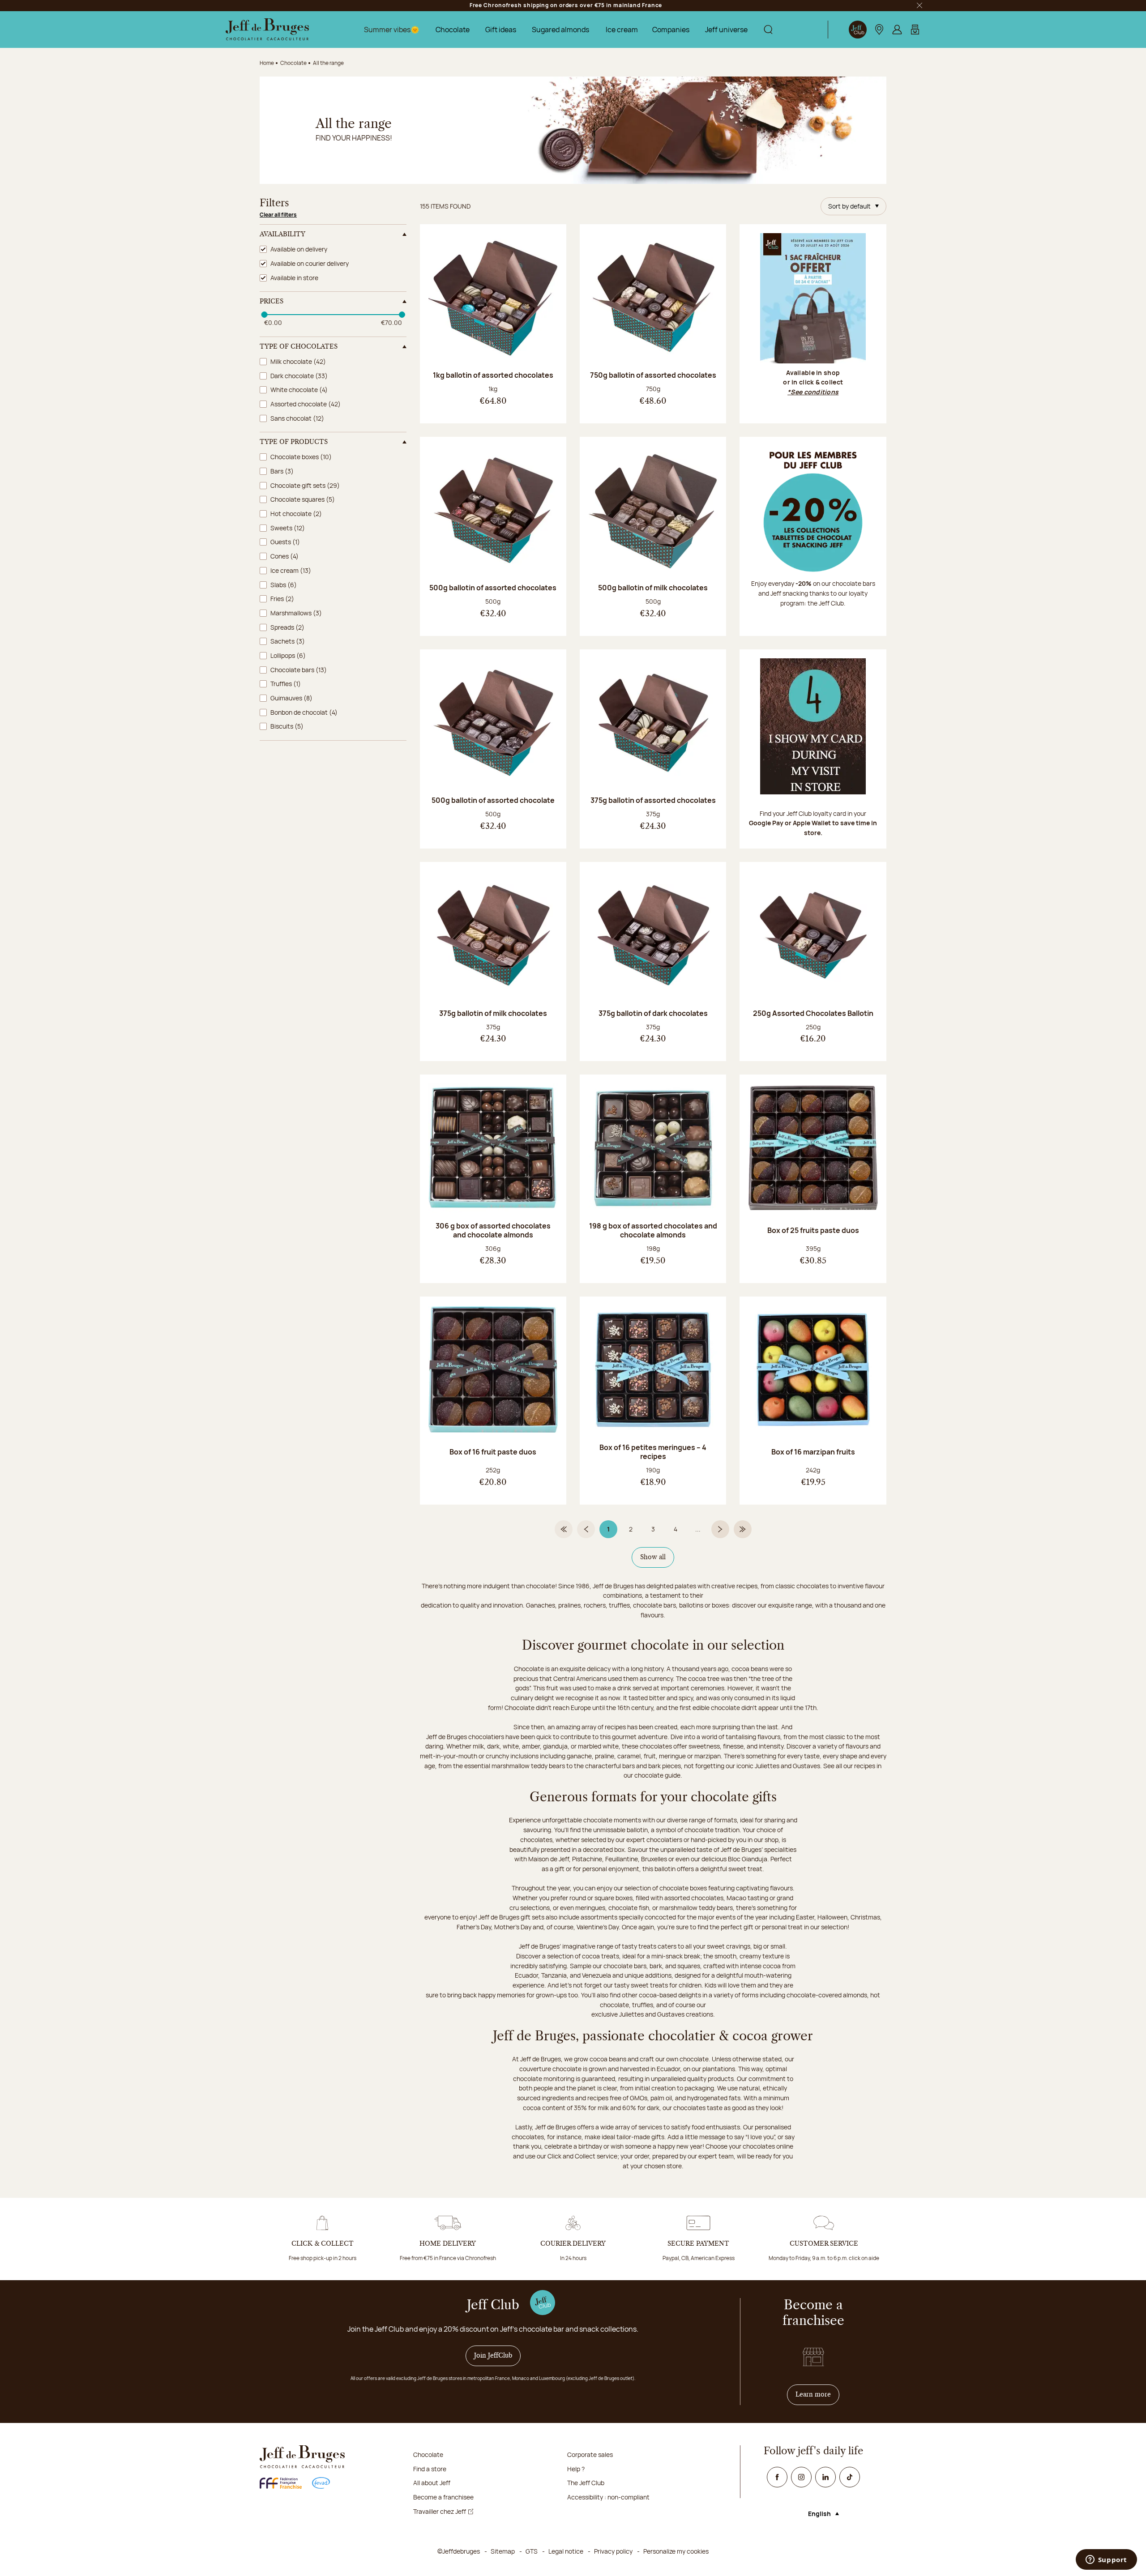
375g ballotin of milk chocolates (493, 1013)
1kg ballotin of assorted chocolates (493, 375)
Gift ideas (501, 30)
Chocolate (453, 30)
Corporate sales (590, 2454)
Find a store (430, 2469)
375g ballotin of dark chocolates (653, 1013)
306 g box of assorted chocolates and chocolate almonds (493, 1230)
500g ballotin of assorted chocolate (493, 800)
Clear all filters (278, 215)
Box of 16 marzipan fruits (813, 1452)
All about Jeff (432, 2483)
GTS (532, 2551)
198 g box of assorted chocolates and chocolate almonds (653, 1230)
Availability (282, 235)
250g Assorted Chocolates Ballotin (813, 1013)
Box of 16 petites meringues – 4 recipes (653, 1452)
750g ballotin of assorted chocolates (653, 375)
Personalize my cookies (676, 2551)
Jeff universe (726, 30)
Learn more (817, 2395)
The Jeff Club (586, 2483)
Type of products (294, 442)
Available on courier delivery (310, 263)
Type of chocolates (299, 347)
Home (267, 63)
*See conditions (813, 392)
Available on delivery (299, 249)
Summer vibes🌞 (392, 30)
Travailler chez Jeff (440, 2511)
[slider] (264, 315)
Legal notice (566, 2551)
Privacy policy (613, 2551)
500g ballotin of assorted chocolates (493, 588)
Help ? (576, 2469)
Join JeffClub (493, 2356)
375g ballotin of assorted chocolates (653, 800)
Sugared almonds (560, 30)
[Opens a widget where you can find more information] (1106, 2560)
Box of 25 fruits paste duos (813, 1230)
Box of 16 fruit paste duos (493, 1452)
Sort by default (849, 206)
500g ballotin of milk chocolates (653, 588)
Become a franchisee (443, 2497)
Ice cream (622, 30)
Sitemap (503, 2551)
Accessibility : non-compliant (608, 2497)
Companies (671, 30)
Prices (272, 302)
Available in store (294, 278)
